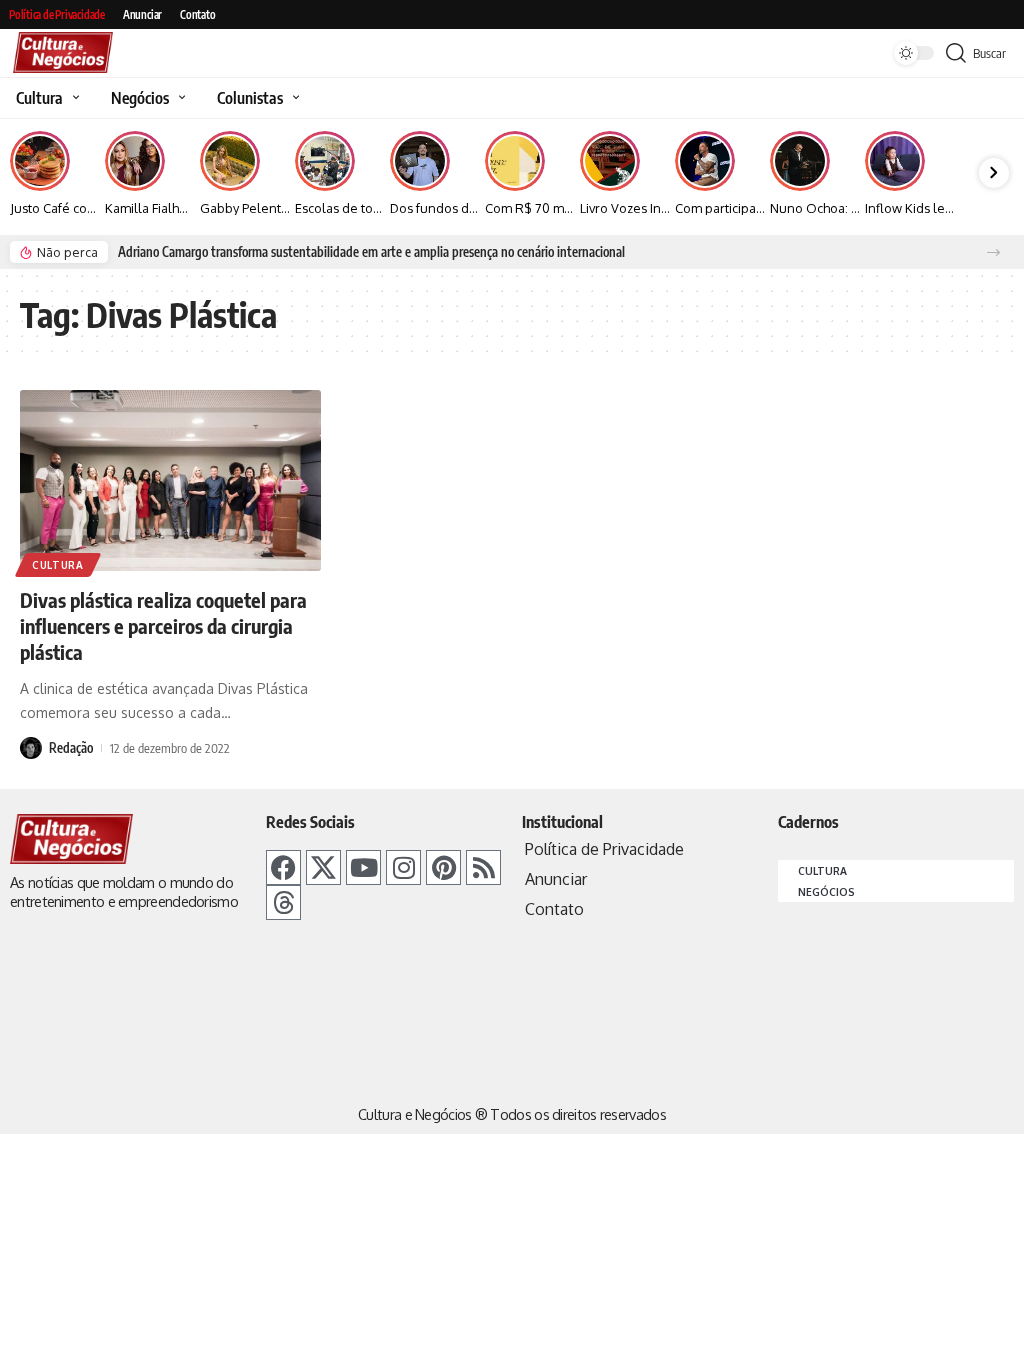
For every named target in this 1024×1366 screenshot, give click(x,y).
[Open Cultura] (73, 98)
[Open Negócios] (179, 98)
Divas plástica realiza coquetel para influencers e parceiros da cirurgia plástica (163, 625)
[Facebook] (283, 867)
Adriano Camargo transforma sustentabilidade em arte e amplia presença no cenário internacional (371, 252)
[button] (993, 252)
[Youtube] (363, 867)
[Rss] (483, 867)
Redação (71, 748)
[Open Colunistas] (293, 98)
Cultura (58, 565)
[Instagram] (403, 867)
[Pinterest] (443, 867)
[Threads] (283, 902)
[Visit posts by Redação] (31, 748)
